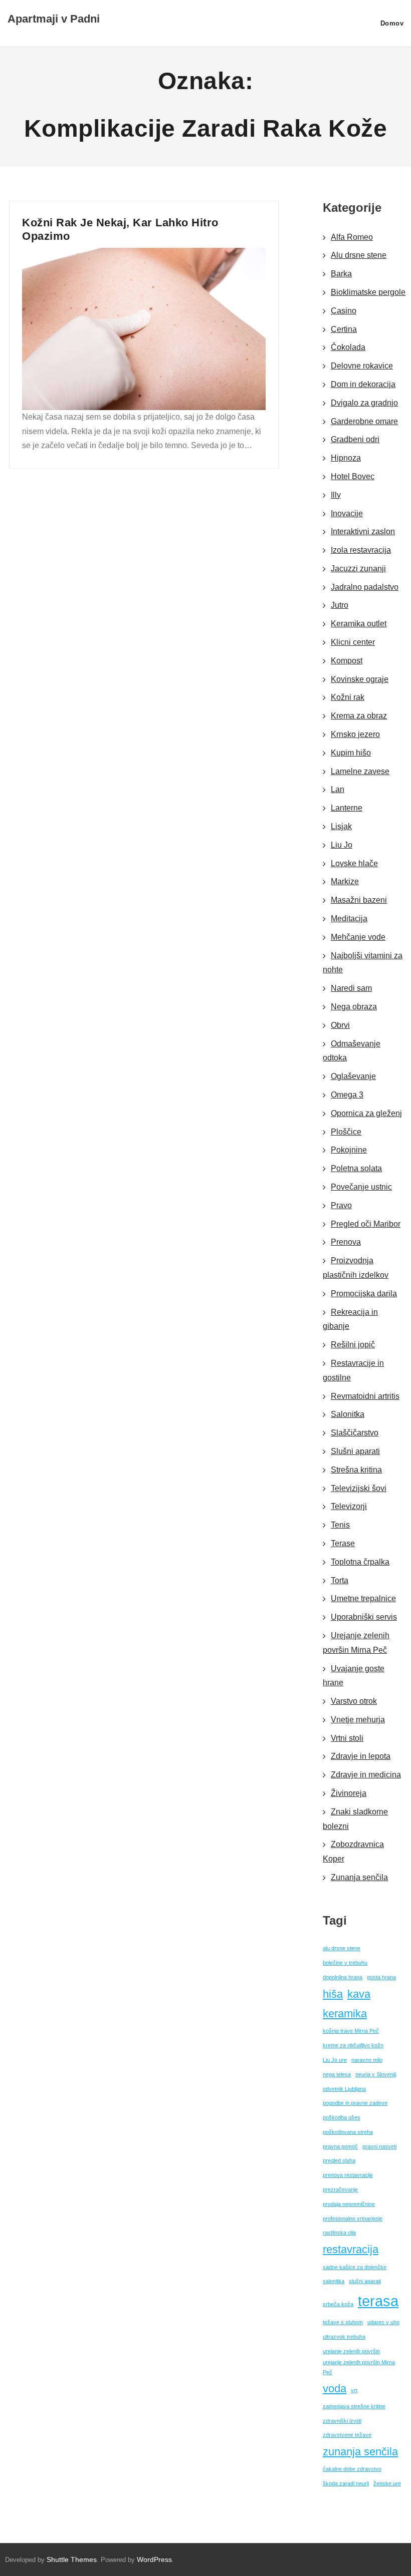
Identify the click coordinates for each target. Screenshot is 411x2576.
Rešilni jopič (353, 1345)
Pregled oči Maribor (366, 1224)
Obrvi (340, 1025)
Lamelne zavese (360, 771)
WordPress (154, 2559)
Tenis (340, 1525)
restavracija (351, 2249)
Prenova (346, 1242)
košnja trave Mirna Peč (351, 2031)
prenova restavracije (348, 2175)
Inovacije (347, 513)
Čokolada (348, 347)
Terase (343, 1543)
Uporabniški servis (364, 1617)
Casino (344, 311)
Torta (340, 1580)
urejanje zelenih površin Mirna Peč (359, 2367)
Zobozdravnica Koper (353, 1852)
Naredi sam (351, 988)
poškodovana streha (348, 2132)
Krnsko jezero (355, 734)
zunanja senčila (360, 2452)
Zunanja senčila (359, 1877)
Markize (345, 881)
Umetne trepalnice (363, 1598)
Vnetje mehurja (358, 1720)
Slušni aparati (355, 1451)
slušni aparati (365, 2281)
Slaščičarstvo (355, 1433)
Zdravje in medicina (366, 1775)
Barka (341, 274)
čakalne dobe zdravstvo (352, 2469)
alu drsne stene (342, 1948)
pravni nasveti (379, 2146)
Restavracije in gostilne (353, 1370)
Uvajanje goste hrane (354, 1676)
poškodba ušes (342, 2117)
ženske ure (387, 2483)
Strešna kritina (356, 1470)
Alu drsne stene (359, 255)
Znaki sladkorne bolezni (355, 1819)
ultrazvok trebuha (344, 2337)
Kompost (347, 661)
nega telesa (337, 2074)
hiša (333, 1994)
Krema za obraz (359, 716)
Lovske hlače (354, 863)
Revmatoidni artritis (365, 1396)
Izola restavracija (361, 550)
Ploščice (346, 1132)
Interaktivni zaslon (363, 531)
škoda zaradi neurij (346, 2483)
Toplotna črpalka (360, 1562)
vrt (354, 2390)
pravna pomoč (340, 2146)
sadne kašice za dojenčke (355, 2267)
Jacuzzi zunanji (358, 569)
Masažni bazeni (359, 900)
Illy (336, 495)
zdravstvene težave (347, 2435)
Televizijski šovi (359, 1488)
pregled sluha (339, 2160)
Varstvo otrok (354, 1701)
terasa (378, 2301)
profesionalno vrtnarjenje (353, 2219)
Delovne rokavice (362, 366)
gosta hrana (381, 1977)
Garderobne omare (364, 421)
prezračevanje (340, 2189)
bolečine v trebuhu (345, 1963)
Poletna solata (356, 1168)
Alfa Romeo (352, 237)
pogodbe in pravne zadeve (355, 2103)
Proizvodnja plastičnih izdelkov (356, 1268)
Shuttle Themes (72, 2559)
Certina (344, 329)
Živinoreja (349, 1793)
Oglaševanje (353, 1076)
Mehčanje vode (358, 937)
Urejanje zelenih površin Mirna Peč (356, 1643)
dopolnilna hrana (343, 1977)
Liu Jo (342, 845)
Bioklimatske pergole (368, 292)
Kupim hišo (351, 753)
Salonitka (348, 1414)
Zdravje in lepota (361, 1756)
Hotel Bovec (353, 476)
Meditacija (349, 918)
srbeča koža (338, 2304)
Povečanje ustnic (361, 1187)
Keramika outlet (359, 624)
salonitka (334, 2281)
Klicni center (353, 642)
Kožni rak (348, 697)
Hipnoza (346, 458)
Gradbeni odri (355, 439)
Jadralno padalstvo (365, 587)
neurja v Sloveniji (376, 2074)
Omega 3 (347, 1095)
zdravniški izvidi (342, 2421)
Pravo (341, 1205)
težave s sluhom (343, 2322)
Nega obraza (354, 1007)
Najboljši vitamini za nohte (363, 963)
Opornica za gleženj (366, 1113)
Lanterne (347, 808)
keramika (345, 2013)
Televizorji (349, 1506)
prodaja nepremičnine (349, 2204)
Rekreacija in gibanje (350, 1319)
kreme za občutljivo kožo (353, 2045)
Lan (338, 789)
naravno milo (367, 2060)
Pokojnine (349, 1150)
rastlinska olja (339, 2233)
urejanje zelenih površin (351, 2351)
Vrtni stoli (347, 1738)
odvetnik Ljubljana (344, 2089)
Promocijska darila (364, 1294)
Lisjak (341, 826)
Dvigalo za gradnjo (364, 403)
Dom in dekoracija (363, 384)
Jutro (340, 605)
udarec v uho (383, 2322)
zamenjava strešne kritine (354, 2406)
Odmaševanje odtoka (352, 1051)
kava (359, 1994)
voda (335, 2388)
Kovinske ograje (360, 679)
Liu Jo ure (335, 2060)
